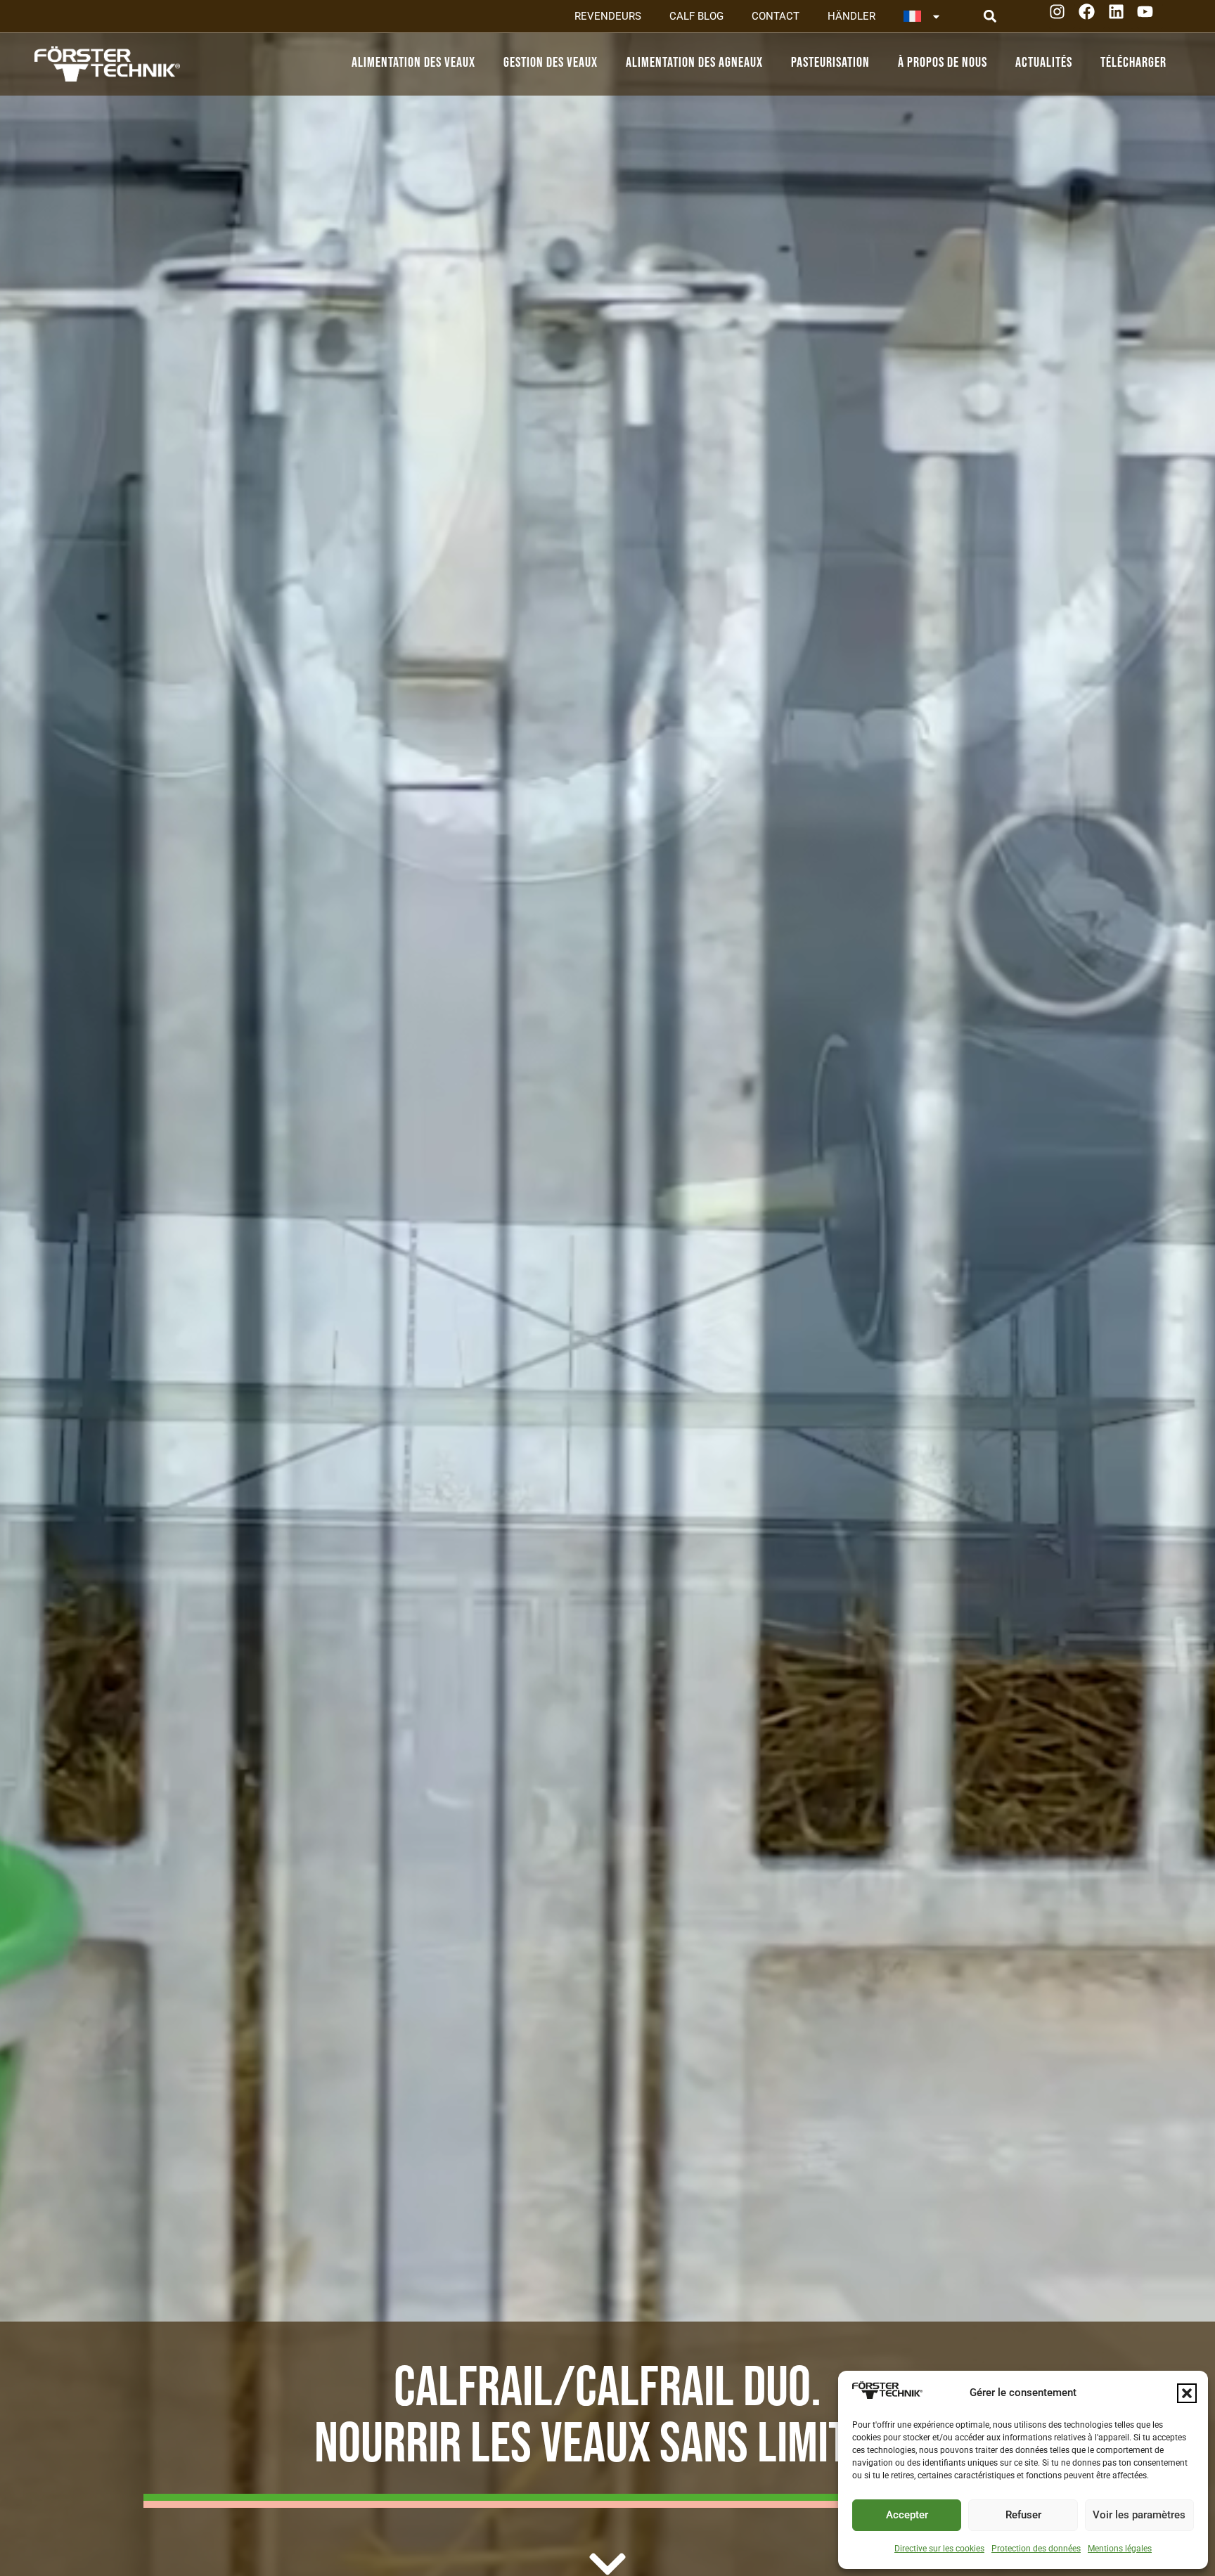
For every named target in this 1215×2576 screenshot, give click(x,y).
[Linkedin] (1121, 17)
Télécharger (1133, 63)
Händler (851, 16)
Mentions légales (1120, 2549)
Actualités (1044, 63)
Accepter (907, 2515)
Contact (776, 16)
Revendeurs (608, 16)
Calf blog (696, 16)
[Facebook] (1092, 17)
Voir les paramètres (1139, 2515)
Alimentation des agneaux (694, 63)
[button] (1187, 2393)
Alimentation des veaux (413, 63)
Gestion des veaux (551, 63)
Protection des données (1036, 2549)
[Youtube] (1150, 17)
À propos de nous (943, 63)
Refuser (1023, 2515)
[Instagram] (1062, 17)
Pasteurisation (830, 63)
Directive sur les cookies (939, 2549)
